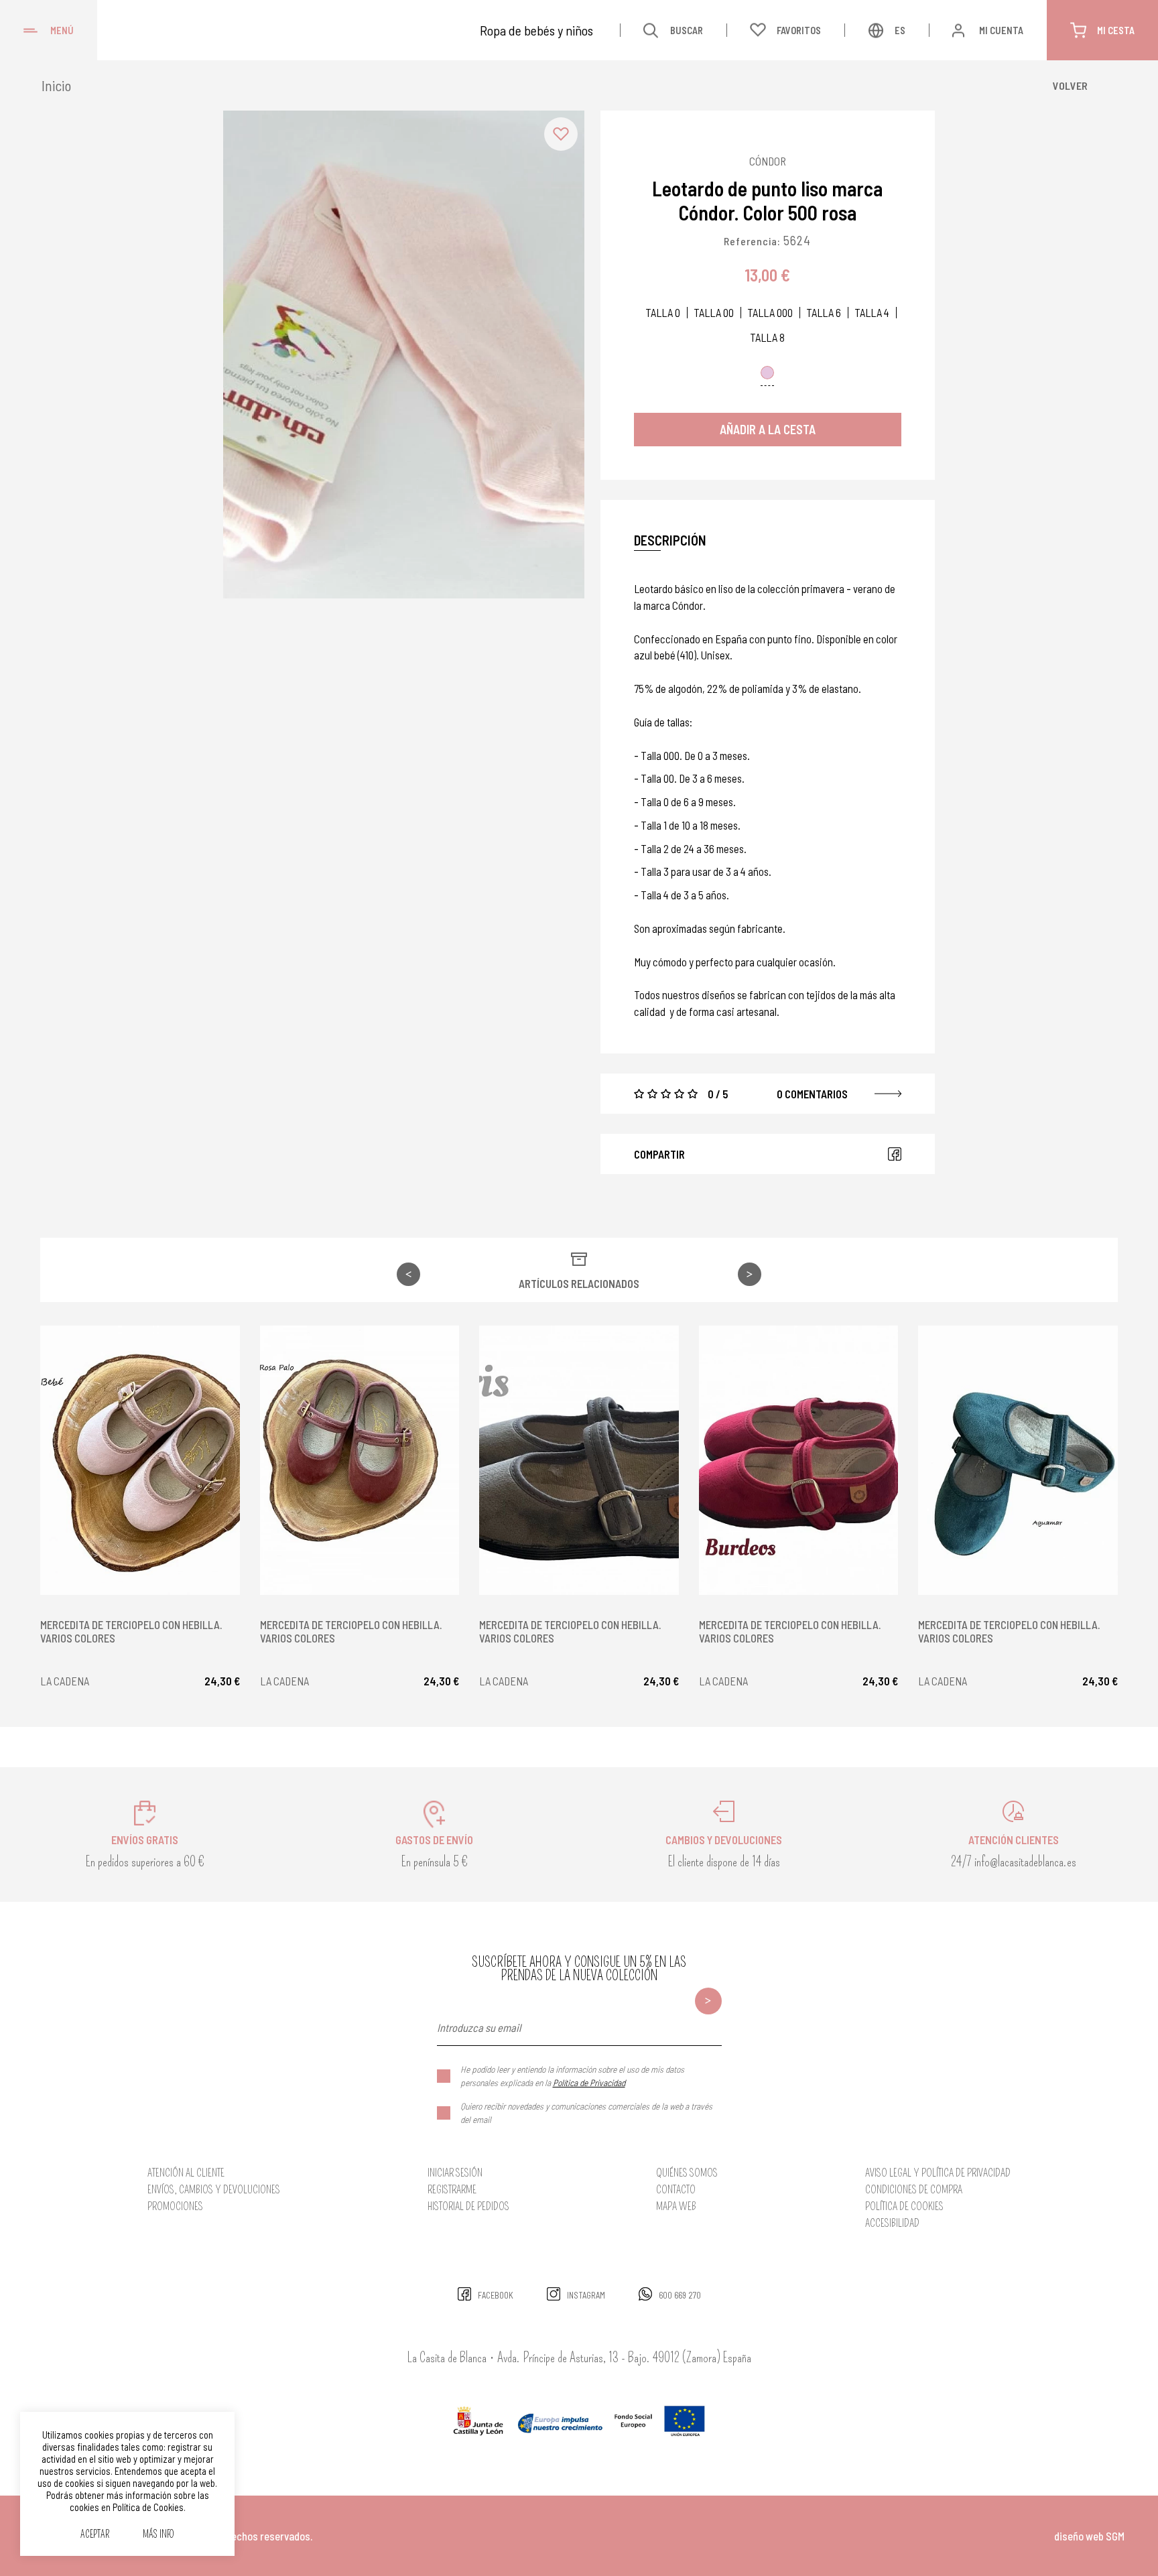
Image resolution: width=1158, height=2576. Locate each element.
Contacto (676, 2190)
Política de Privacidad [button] (589, 2082)
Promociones (175, 2206)
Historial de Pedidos (468, 2206)
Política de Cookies (904, 2206)
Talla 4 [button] (872, 313)
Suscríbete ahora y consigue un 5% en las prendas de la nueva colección (579, 1969)
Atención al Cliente (186, 2173)
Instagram (586, 2295)
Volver (1070, 85)
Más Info (158, 2535)
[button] (561, 134)
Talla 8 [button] (767, 337)
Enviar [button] (708, 2001)
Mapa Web (676, 2206)
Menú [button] (62, 30)
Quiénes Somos (687, 2173)
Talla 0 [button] (663, 313)
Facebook (895, 1154)
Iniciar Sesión (455, 2173)
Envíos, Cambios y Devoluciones (214, 2190)
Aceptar (95, 2535)
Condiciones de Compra (914, 2190)
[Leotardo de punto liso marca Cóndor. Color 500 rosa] (404, 355)
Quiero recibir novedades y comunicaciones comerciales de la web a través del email (586, 2113)
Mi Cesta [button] (1116, 30)
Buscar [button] (687, 30)
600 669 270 (680, 2295)
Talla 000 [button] (770, 313)
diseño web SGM (1089, 2536)
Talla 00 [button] (714, 313)
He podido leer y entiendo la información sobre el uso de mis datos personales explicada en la (572, 2076)
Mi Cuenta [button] (1001, 30)
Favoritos (799, 30)
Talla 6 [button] (824, 313)
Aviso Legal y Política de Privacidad (938, 2173)
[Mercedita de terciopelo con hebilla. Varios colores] (140, 1460)
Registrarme (452, 2190)
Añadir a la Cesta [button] (768, 429)
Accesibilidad (892, 2223)
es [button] (900, 30)
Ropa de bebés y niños (536, 30)
